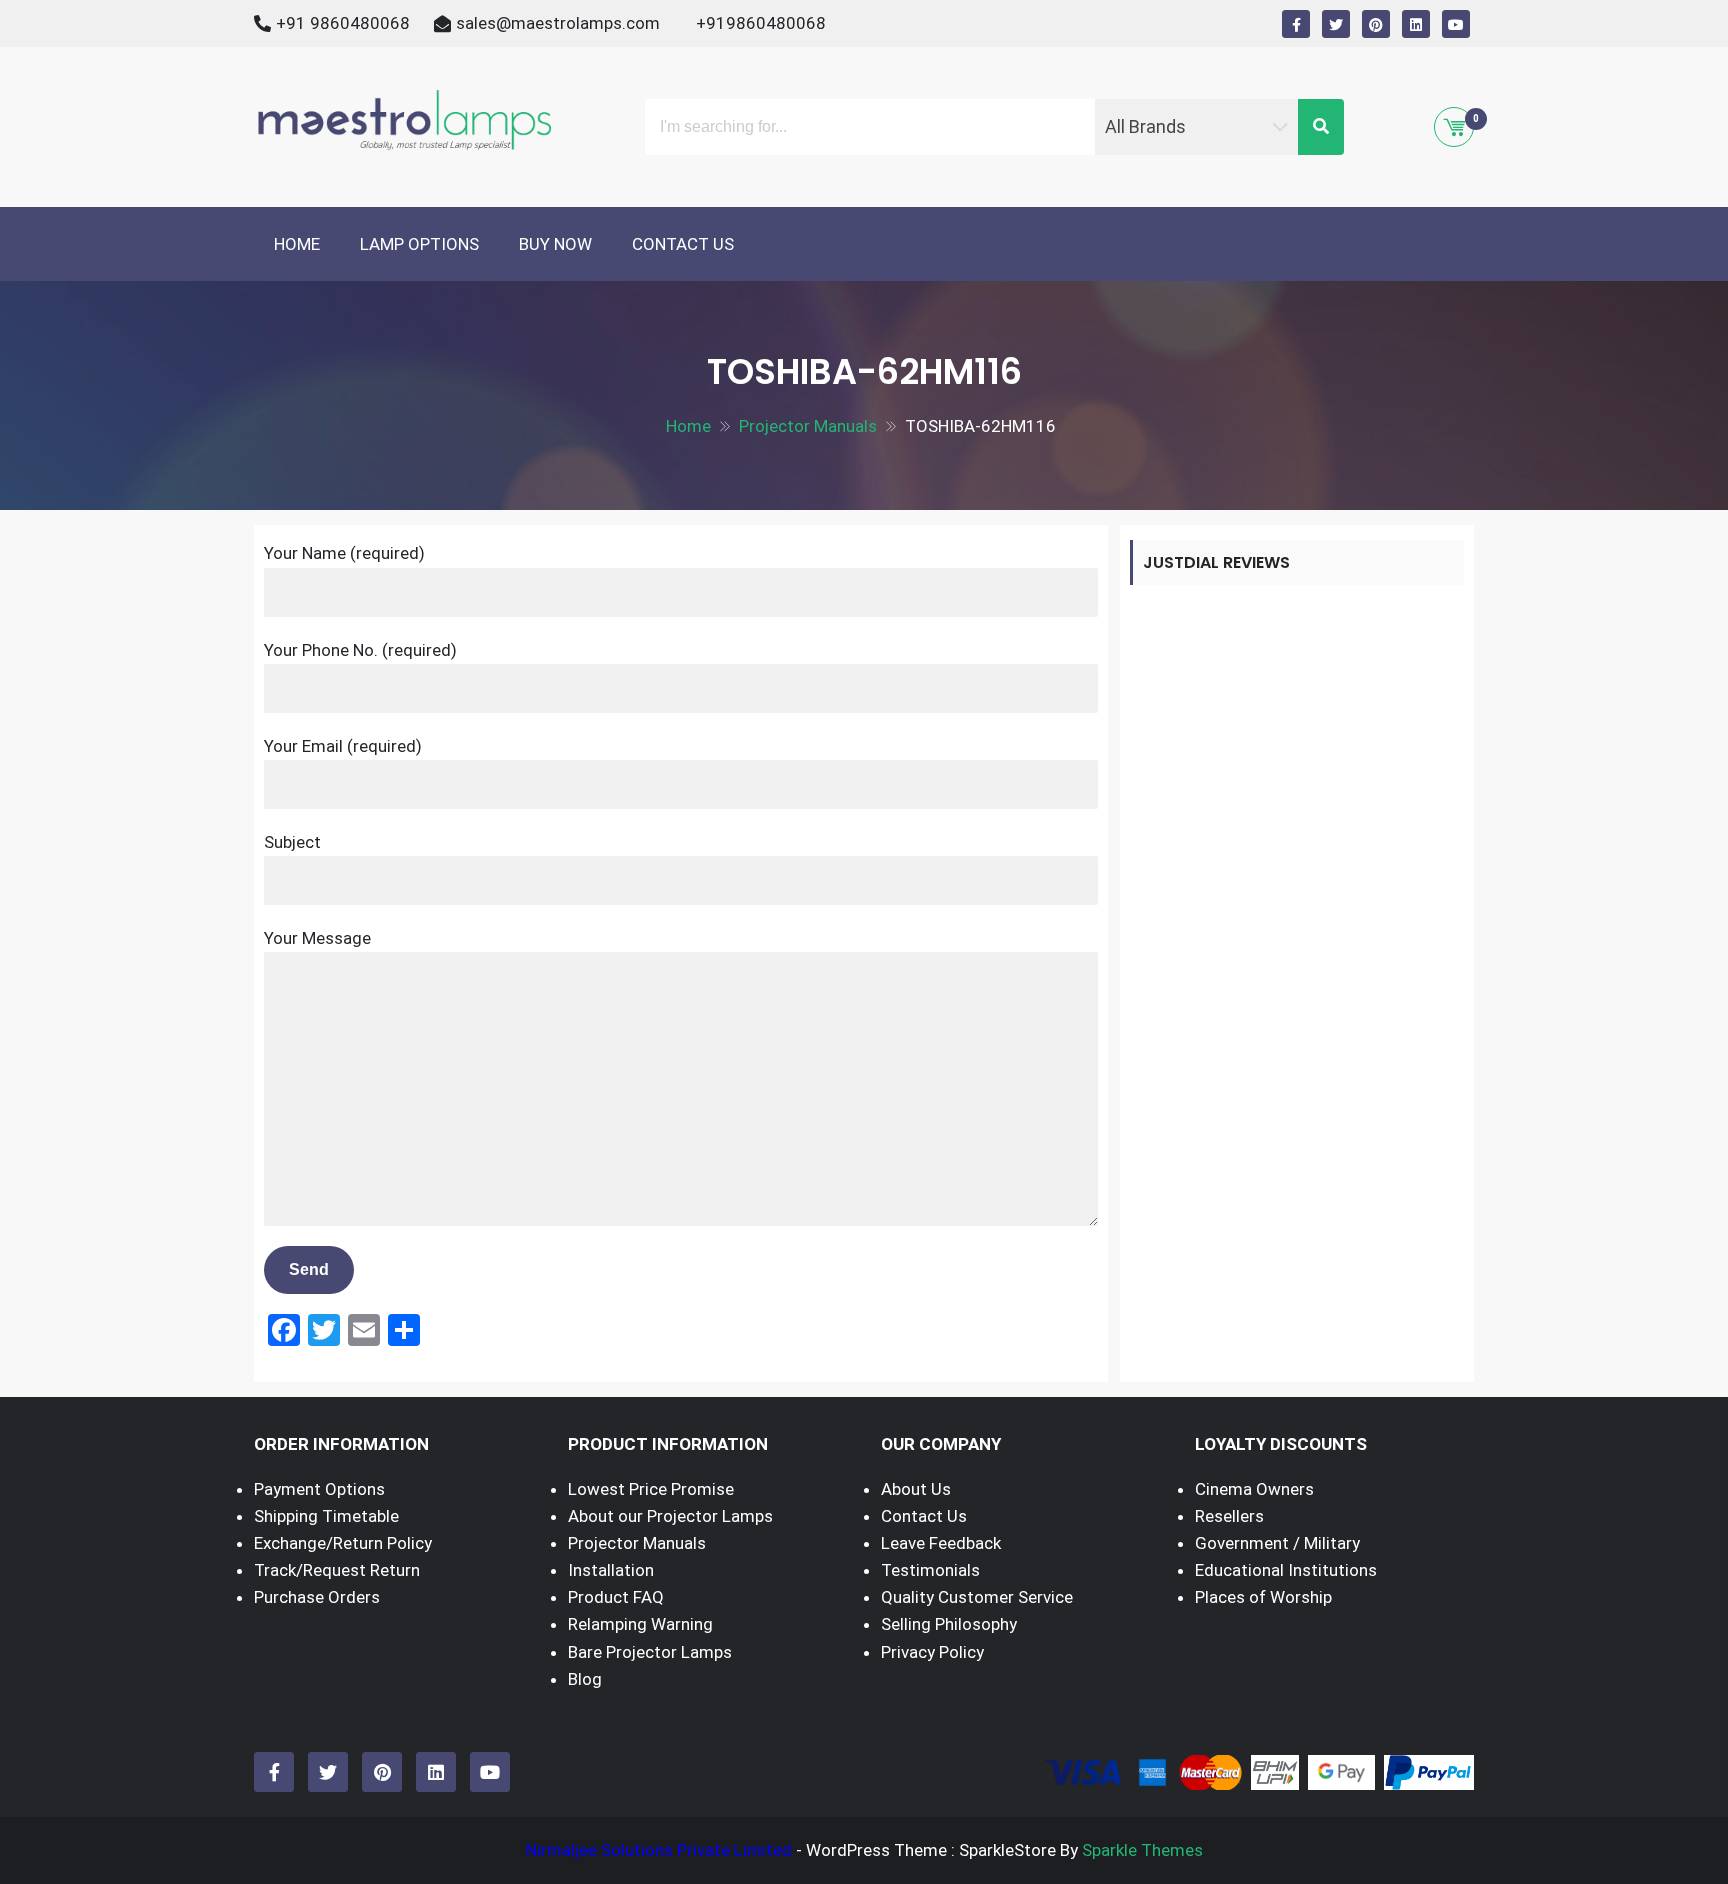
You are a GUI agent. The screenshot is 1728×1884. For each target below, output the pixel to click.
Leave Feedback (941, 1543)
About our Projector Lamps (670, 1516)
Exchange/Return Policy (343, 1543)
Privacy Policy (932, 1652)
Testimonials (930, 1570)
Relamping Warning (640, 1624)
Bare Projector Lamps (650, 1652)
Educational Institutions (1286, 1570)
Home (297, 244)
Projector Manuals (637, 1543)
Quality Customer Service (977, 1597)
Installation (611, 1570)
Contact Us (683, 244)
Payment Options (319, 1489)
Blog (585, 1679)
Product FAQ (616, 1597)
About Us (916, 1489)
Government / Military (1277, 1543)
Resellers (1229, 1516)
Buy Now (555, 244)
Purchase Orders (317, 1597)
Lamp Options (419, 244)
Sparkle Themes (1142, 1850)
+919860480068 (761, 23)
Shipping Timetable (326, 1516)
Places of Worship (1263, 1597)
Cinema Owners (1254, 1489)
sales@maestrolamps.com (558, 23)
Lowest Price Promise (651, 1489)
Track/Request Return (337, 1570)
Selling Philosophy (949, 1624)
